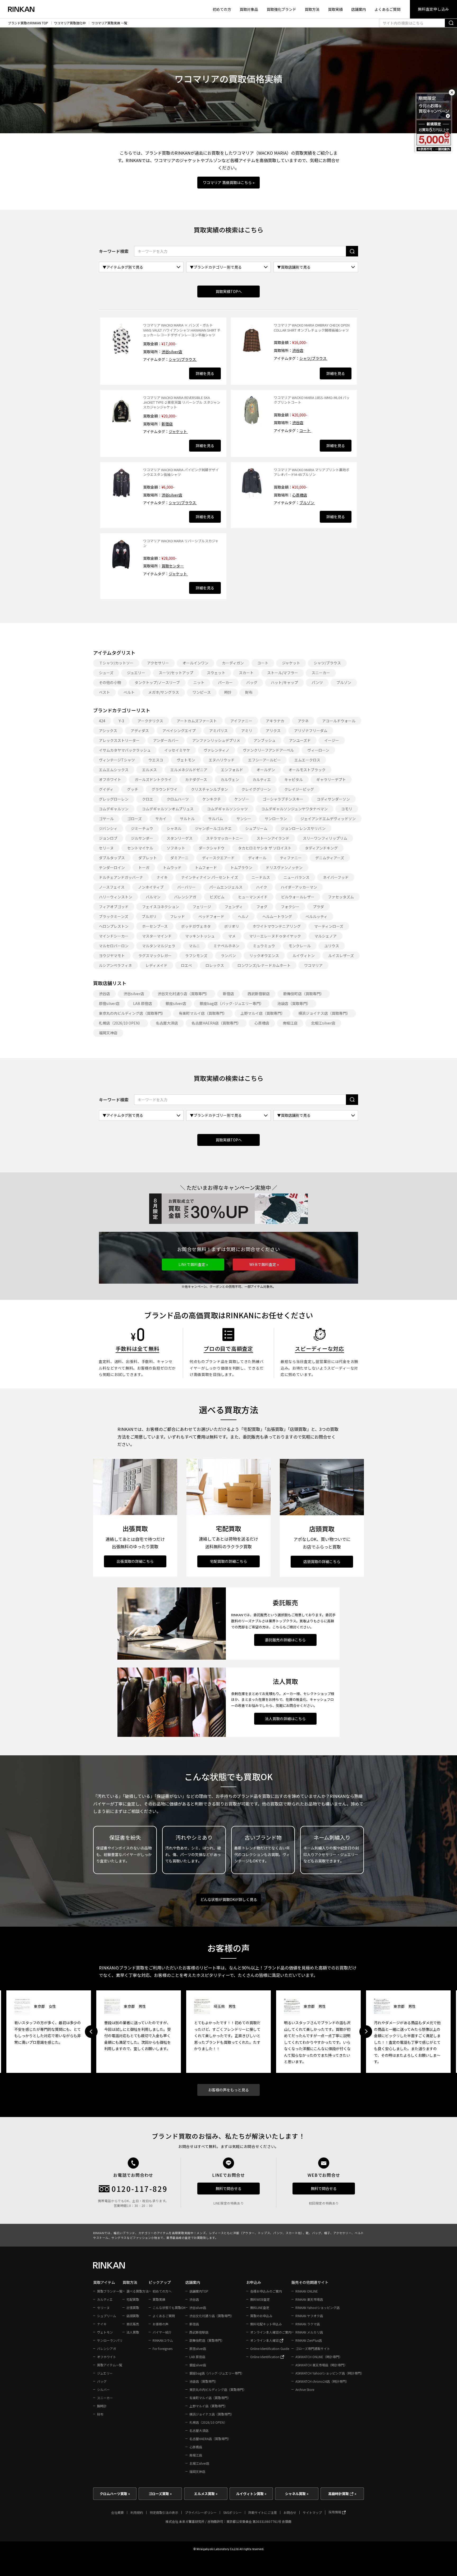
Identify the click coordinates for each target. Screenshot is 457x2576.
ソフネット (176, 848)
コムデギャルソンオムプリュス (168, 809)
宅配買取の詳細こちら (229, 1561)
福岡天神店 (108, 1033)
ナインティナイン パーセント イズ (210, 877)
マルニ (194, 946)
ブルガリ (149, 916)
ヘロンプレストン (114, 926)
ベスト (104, 692)
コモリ (347, 809)
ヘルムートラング (277, 916)
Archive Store (305, 2389)
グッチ (132, 789)
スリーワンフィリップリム (325, 838)
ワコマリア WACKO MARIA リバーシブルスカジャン (181, 543)
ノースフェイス (112, 887)
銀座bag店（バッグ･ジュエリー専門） (232, 1003)
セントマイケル (140, 848)
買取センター (173, 566)
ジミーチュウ (142, 828)
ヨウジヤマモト (112, 956)
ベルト (129, 692)
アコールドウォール (339, 721)
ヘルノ (243, 916)
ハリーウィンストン (116, 897)
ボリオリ (232, 926)
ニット (199, 682)
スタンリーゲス (180, 838)
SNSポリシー (232, 2512)
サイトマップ (312, 2512)
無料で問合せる (229, 2188)
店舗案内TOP (199, 2291)
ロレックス (215, 965)
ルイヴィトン (304, 956)
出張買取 (133, 2308)
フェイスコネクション (161, 907)
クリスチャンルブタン (209, 789)
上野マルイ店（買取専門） (263, 1013)
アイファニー (241, 721)
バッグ (252, 682)
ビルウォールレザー (298, 897)
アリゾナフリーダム (311, 731)
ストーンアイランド (273, 838)
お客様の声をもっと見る (229, 2090)
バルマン (153, 897)
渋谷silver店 (172, 352)
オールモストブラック (307, 770)
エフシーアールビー (264, 760)
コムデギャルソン (114, 809)
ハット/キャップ (284, 682)
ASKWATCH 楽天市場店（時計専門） (321, 2365)
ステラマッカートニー (225, 838)
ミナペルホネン (226, 946)
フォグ (262, 907)
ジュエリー (136, 673)
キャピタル (294, 779)
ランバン (228, 956)
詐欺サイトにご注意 (263, 2512)
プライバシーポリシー (201, 2512)
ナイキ (162, 877)
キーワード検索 (114, 251)
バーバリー (186, 887)
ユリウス (332, 946)
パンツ (317, 682)
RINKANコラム (163, 2340)
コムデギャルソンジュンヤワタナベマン (294, 809)
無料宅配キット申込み (266, 2324)
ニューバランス (296, 877)
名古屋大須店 (167, 1023)
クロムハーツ (178, 799)
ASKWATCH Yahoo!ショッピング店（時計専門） (330, 2373)
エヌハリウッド (222, 760)
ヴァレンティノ (216, 750)
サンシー (244, 819)
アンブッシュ (265, 740)
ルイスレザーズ (341, 956)
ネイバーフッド (336, 877)
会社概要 (117, 2512)
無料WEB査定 (260, 2299)
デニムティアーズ (330, 858)
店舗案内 (359, 9)
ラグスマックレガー (155, 956)
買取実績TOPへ (229, 291)
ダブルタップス (112, 858)
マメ (232, 936)
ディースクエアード (218, 858)
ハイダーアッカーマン (299, 887)
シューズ (106, 673)
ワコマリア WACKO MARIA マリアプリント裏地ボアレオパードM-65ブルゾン (312, 472)
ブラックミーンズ (114, 916)
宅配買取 (133, 2299)
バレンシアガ (185, 897)
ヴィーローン (318, 750)
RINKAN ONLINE (307, 2291)
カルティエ (262, 779)
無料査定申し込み (433, 9)
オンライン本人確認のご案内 (271, 2332)
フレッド (177, 916)
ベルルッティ (316, 916)
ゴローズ (134, 819)
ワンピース (202, 692)
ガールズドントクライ (153, 779)
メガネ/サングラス (164, 692)
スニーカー (321, 673)
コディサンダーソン (333, 799)
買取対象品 (249, 9)
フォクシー (290, 907)
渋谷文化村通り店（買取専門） (184, 994)
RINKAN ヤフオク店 (309, 2316)
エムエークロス (307, 760)
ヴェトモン (186, 760)
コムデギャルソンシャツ (227, 809)
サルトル (187, 819)
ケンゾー (242, 799)
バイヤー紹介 (162, 2332)
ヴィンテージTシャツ (117, 760)
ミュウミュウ (264, 946)
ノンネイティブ (151, 887)
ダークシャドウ (212, 848)
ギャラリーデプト (331, 779)
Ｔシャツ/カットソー (116, 663)
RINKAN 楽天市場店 (309, 2299)
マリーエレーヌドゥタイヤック (275, 936)
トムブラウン (241, 867)
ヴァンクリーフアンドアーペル (268, 750)
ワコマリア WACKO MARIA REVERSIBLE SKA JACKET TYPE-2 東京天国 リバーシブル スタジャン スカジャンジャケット (182, 402)
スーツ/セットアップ (176, 673)
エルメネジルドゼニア (189, 770)
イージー (332, 740)
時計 (228, 692)
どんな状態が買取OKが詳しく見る (229, 1899)
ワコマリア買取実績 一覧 (109, 23)
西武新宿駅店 (259, 994)
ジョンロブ (108, 838)
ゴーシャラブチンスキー (283, 799)
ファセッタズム (341, 897)
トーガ (144, 867)
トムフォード (206, 867)
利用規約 (137, 2512)
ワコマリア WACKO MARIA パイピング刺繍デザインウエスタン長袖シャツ (181, 472)
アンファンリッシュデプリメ (216, 740)
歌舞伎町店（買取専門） (304, 994)
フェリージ (202, 907)
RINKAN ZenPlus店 (309, 2340)
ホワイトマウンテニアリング (277, 926)
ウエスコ (156, 760)
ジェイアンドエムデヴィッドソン (328, 819)
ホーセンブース (155, 926)
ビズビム (217, 897)
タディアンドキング (321, 848)
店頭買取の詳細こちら (322, 1562)
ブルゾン (307, 503)
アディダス (140, 731)
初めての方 (222, 9)
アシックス (108, 731)
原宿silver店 (109, 1003)
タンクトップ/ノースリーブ (157, 682)
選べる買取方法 (138, 2291)
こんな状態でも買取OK (169, 2308)
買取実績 (335, 9)
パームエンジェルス (226, 887)
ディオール (257, 858)
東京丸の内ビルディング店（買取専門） (132, 1013)
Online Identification (265, 2357)
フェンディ (234, 907)
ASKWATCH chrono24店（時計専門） (322, 2381)
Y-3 (121, 721)
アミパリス (218, 731)
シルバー (103, 2389)
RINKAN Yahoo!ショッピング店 (317, 2308)
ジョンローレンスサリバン (303, 828)
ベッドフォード (211, 916)
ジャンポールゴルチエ (213, 828)
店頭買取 (133, 2316)
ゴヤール (106, 819)
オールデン (266, 770)
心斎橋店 (300, 495)
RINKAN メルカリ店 (309, 2332)
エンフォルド (232, 770)
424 (102, 721)
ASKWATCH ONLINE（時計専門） (319, 2357)
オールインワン (195, 663)
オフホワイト (110, 779)
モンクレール (300, 946)
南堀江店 (290, 1023)
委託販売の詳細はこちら (285, 1640)
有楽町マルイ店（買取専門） (203, 1013)
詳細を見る (205, 373)
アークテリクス (150, 721)
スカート (246, 673)
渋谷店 (298, 350)
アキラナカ (275, 721)
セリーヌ (106, 848)
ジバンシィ (108, 828)
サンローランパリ (110, 2340)
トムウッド (172, 867)
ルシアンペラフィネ (115, 965)
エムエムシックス (114, 770)
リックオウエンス (264, 956)
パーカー (225, 682)
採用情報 (335, 2512)
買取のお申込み (261, 2316)
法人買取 (133, 2332)
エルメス (149, 770)
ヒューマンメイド (253, 897)
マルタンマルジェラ (159, 946)
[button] (193, 1264)
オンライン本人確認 (265, 2340)
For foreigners (163, 2348)
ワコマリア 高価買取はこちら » (229, 182)
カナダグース (196, 779)
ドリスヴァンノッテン (284, 867)
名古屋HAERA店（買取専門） (216, 1023)
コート (305, 430)
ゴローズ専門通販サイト (313, 2348)
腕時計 (102, 2406)
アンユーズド (300, 740)
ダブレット (148, 858)
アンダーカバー (166, 740)
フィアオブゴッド (114, 907)
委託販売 (133, 2324)
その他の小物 (110, 682)
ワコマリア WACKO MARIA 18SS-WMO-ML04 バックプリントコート (312, 400)
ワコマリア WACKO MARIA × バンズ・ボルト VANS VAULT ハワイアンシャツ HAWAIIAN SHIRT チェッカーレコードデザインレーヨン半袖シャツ (182, 330)
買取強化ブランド (281, 9)
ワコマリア (313, 965)
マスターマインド (157, 936)
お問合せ (290, 2512)
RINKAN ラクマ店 (308, 2324)
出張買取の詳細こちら (135, 1561)
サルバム (216, 819)
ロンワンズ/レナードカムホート (264, 965)
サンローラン (276, 819)
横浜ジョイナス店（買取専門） (324, 1013)
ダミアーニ (179, 858)
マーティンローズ (329, 926)
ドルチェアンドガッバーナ (121, 877)
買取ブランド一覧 (110, 2291)
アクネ (303, 721)
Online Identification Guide (270, 2348)
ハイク (262, 887)
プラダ (318, 907)
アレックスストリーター (119, 740)
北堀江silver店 (323, 1023)
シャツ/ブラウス (183, 359)
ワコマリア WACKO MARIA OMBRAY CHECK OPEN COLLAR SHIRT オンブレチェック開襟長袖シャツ (312, 327)
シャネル (174, 828)
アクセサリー (158, 663)
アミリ (247, 731)
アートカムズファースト (197, 721)
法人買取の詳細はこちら (285, 1719)
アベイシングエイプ (179, 731)
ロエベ (186, 965)
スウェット (216, 673)
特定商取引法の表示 (164, 2512)
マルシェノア (326, 936)
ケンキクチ (212, 799)
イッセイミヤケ (177, 750)
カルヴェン (230, 779)
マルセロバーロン (114, 946)
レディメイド (156, 965)
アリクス (273, 731)
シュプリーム (256, 828)
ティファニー (291, 858)
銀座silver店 (176, 1003)
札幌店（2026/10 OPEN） (121, 1023)
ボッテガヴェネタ (196, 926)
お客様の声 (161, 2324)
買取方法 (312, 9)
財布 (249, 692)
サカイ (161, 819)
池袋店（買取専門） (294, 1003)
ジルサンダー (142, 838)
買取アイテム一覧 (110, 2365)
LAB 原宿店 (143, 1003)
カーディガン (233, 663)
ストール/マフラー (283, 673)
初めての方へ (162, 2291)
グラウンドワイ (164, 789)
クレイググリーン (256, 789)
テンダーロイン (112, 867)
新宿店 (167, 424)
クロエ (148, 799)
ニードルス (261, 877)
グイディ (106, 789)
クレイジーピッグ (299, 789)
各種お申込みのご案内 (266, 2291)
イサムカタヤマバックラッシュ (125, 750)
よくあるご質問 (387, 9)
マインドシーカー (114, 936)
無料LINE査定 (260, 2308)
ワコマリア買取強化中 (70, 23)
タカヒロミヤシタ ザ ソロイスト (265, 848)
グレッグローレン (114, 799)
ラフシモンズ (196, 956)
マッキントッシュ (200, 936)
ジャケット (178, 431)
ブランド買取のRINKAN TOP (28, 23)
